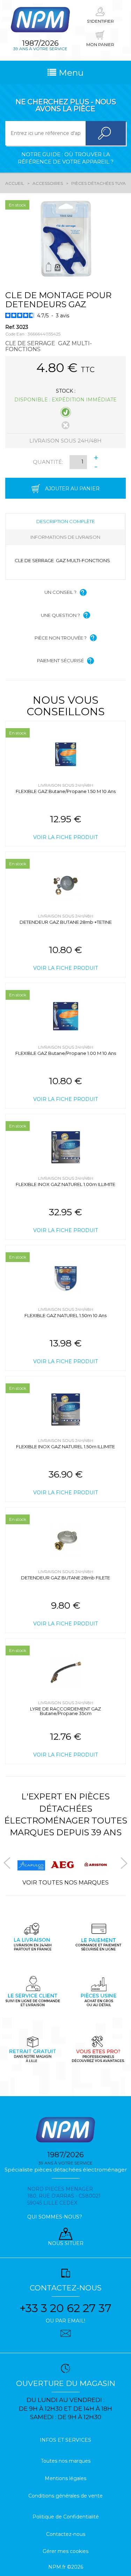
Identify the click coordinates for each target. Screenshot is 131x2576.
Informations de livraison (65, 537)
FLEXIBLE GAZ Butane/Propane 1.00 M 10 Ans (66, 1053)
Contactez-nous (66, 2534)
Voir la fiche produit (65, 837)
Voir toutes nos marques (65, 1883)
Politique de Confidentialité (66, 2517)
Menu (70, 73)
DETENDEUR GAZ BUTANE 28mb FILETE (65, 1578)
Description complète (65, 521)
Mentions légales (65, 2478)
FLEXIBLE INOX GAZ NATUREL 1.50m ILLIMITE (65, 1446)
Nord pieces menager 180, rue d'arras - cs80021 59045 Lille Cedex (64, 2196)
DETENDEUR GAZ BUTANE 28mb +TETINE (66, 922)
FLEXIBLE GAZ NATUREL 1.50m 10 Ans (65, 1315)
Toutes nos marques (66, 2461)
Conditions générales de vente (65, 2496)
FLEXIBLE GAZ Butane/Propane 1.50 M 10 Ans (66, 791)
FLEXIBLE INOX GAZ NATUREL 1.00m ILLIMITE (65, 1184)
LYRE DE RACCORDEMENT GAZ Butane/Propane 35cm (65, 1711)
